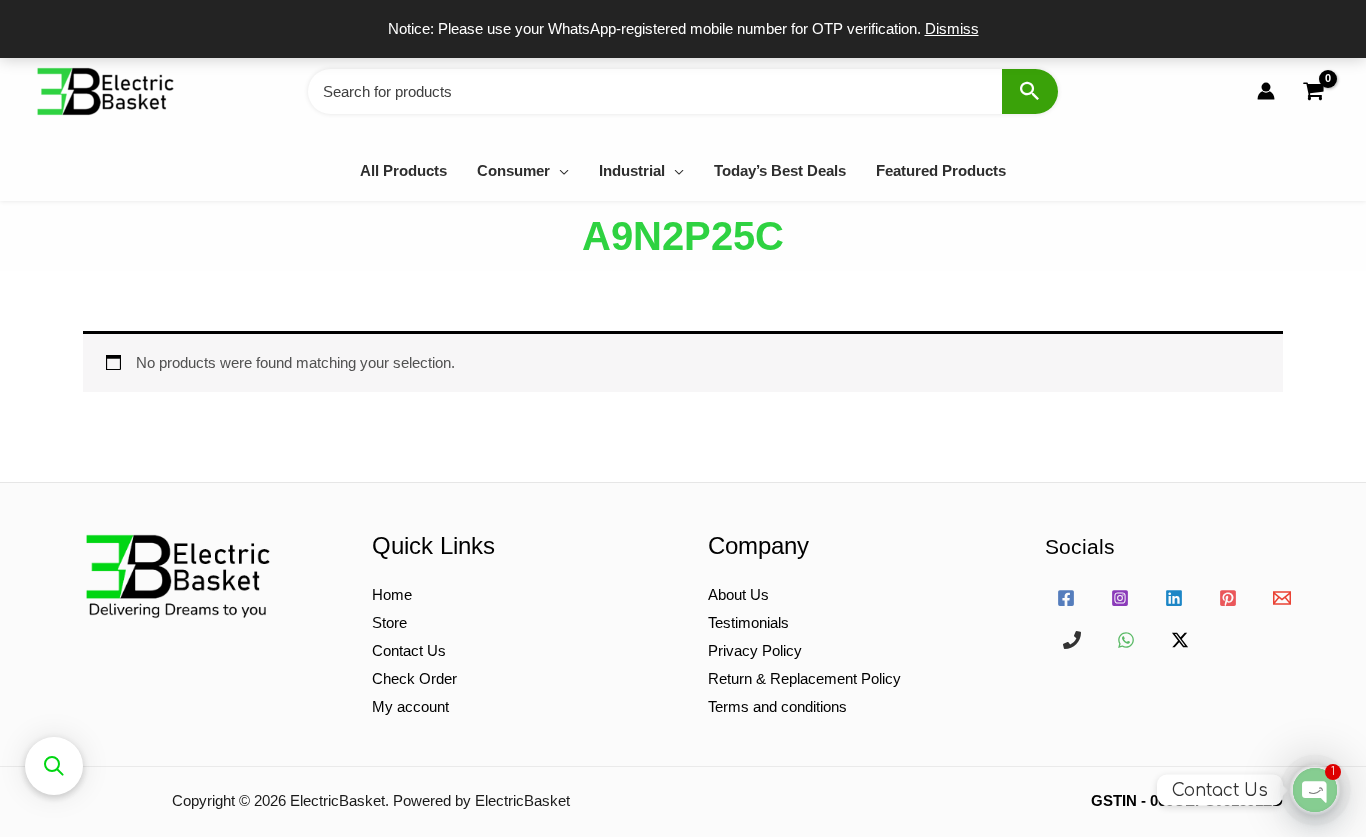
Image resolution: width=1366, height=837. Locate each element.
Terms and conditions (777, 706)
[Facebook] (1066, 598)
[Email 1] (1282, 598)
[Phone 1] (1072, 640)
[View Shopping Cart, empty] (1313, 91)
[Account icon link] (1266, 91)
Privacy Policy (755, 650)
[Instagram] (1120, 598)
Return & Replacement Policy (804, 678)
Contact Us (409, 650)
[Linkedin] (1174, 598)
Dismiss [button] (952, 28)
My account (410, 706)
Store (389, 622)
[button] (559, 170)
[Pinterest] (1228, 598)
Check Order (414, 678)
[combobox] (683, 91)
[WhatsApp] (1126, 640)
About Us (738, 594)
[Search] (1030, 91)
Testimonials (748, 622)
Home (392, 594)
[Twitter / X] (1180, 640)
